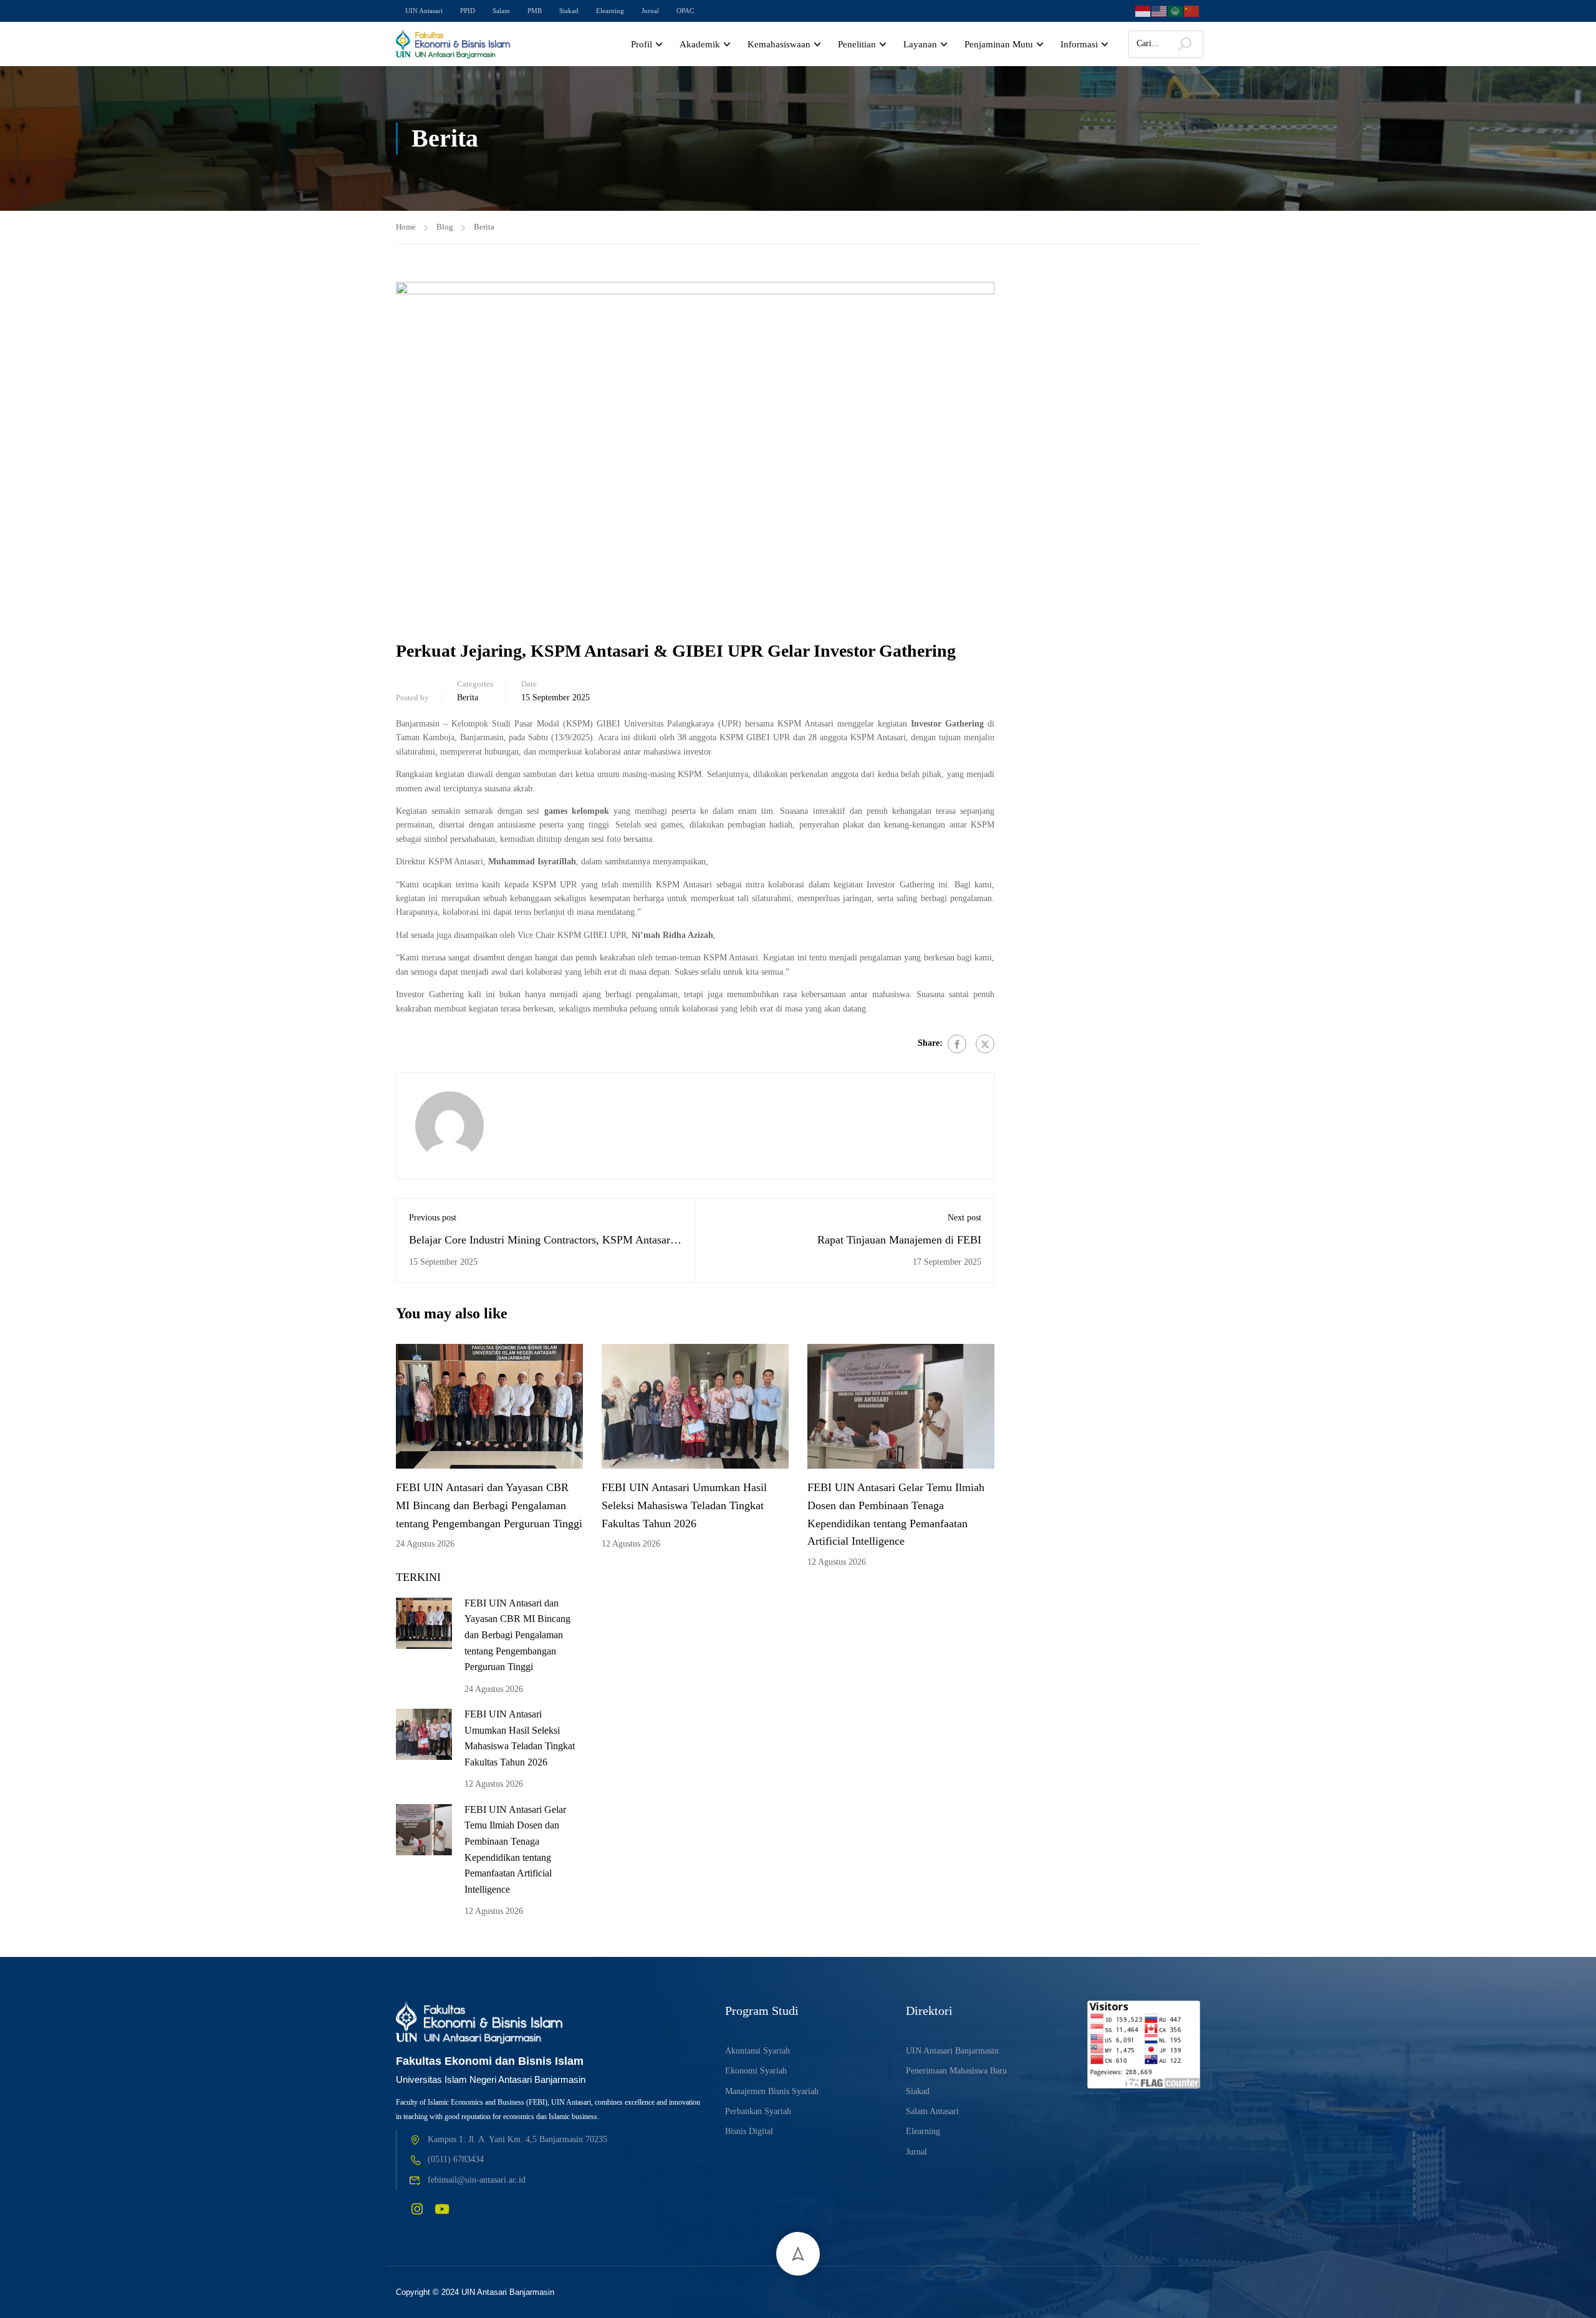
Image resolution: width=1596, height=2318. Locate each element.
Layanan (920, 44)
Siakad (569, 11)
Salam (501, 11)
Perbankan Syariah (758, 2111)
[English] (1160, 10)
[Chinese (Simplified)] (1192, 10)
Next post (964, 1218)
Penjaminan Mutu (999, 44)
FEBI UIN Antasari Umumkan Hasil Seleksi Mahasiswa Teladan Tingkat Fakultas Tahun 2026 (684, 1505)
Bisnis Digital (749, 2131)
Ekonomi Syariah (756, 2071)
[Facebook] (957, 1044)
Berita (484, 227)
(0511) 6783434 (456, 2159)
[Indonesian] (1143, 10)
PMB (535, 11)
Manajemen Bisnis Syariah (772, 2091)
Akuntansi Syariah (757, 2051)
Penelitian (857, 44)
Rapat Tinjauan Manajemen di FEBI (899, 1240)
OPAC (685, 11)
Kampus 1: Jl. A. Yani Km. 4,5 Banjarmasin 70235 (517, 2139)
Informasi (1079, 44)
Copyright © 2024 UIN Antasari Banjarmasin (475, 2292)
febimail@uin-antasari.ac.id (477, 2180)
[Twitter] (985, 1044)
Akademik (700, 44)
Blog (445, 227)
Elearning (610, 11)
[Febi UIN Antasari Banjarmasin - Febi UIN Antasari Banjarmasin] (454, 44)
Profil (642, 44)
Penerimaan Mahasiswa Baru (956, 2071)
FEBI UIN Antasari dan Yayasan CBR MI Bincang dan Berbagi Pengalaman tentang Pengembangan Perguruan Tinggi (489, 1505)
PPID (468, 11)
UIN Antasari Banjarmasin (952, 2051)
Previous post (433, 1218)
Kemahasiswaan (779, 44)
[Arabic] (1176, 10)
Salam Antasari (932, 2111)
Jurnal (650, 11)
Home (406, 227)
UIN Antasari (424, 11)
